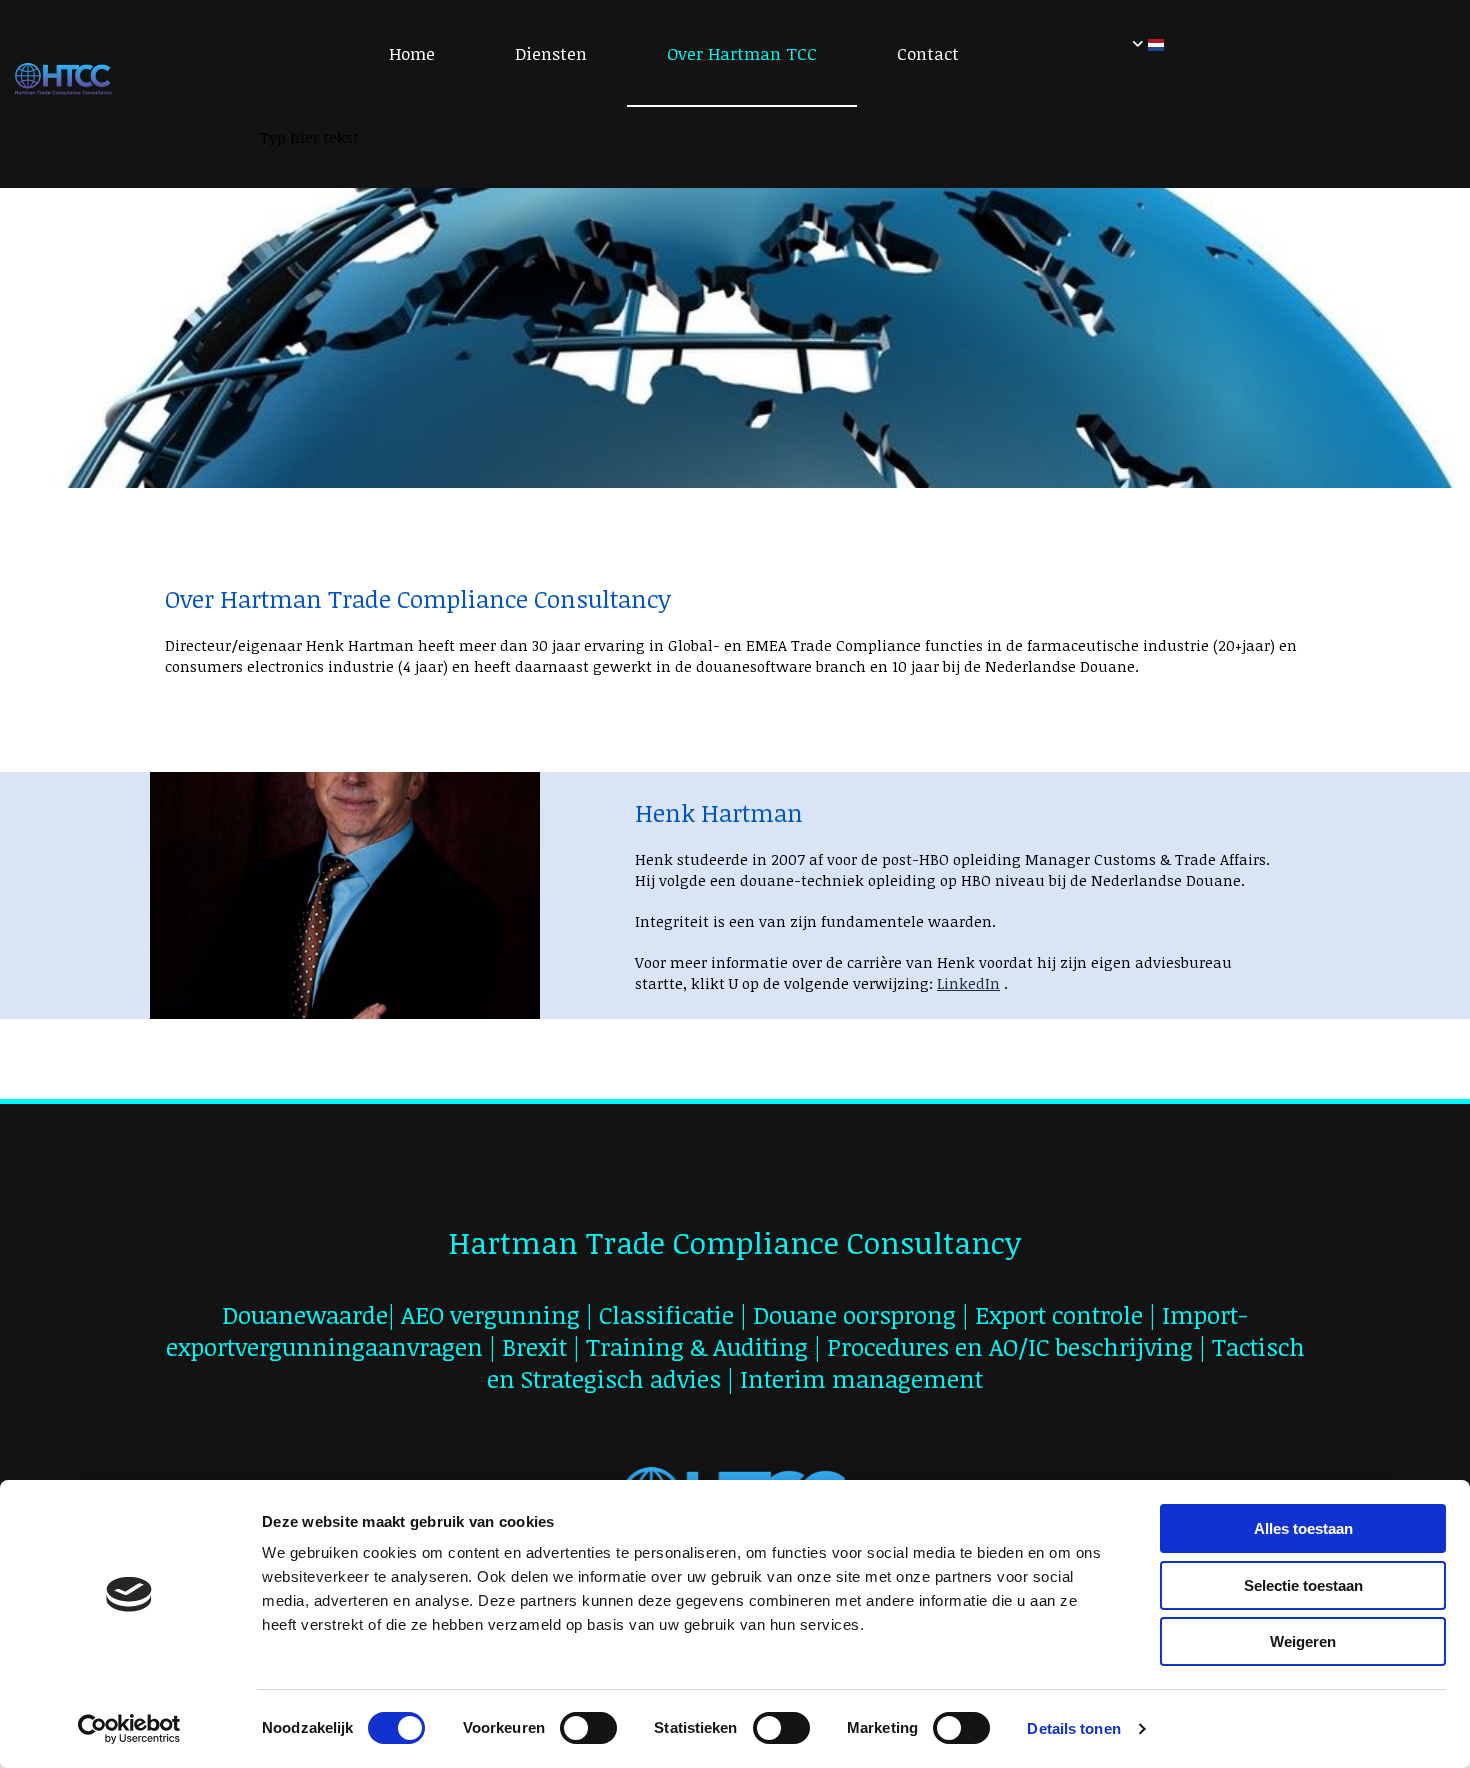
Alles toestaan (1303, 1528)
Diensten (551, 53)
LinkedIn (968, 983)
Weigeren (1303, 1641)
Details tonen (1073, 1728)
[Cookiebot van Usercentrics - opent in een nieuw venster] (129, 1729)
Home (412, 53)
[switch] (588, 1728)
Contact (928, 53)
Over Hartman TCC (742, 53)
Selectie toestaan (1303, 1585)
